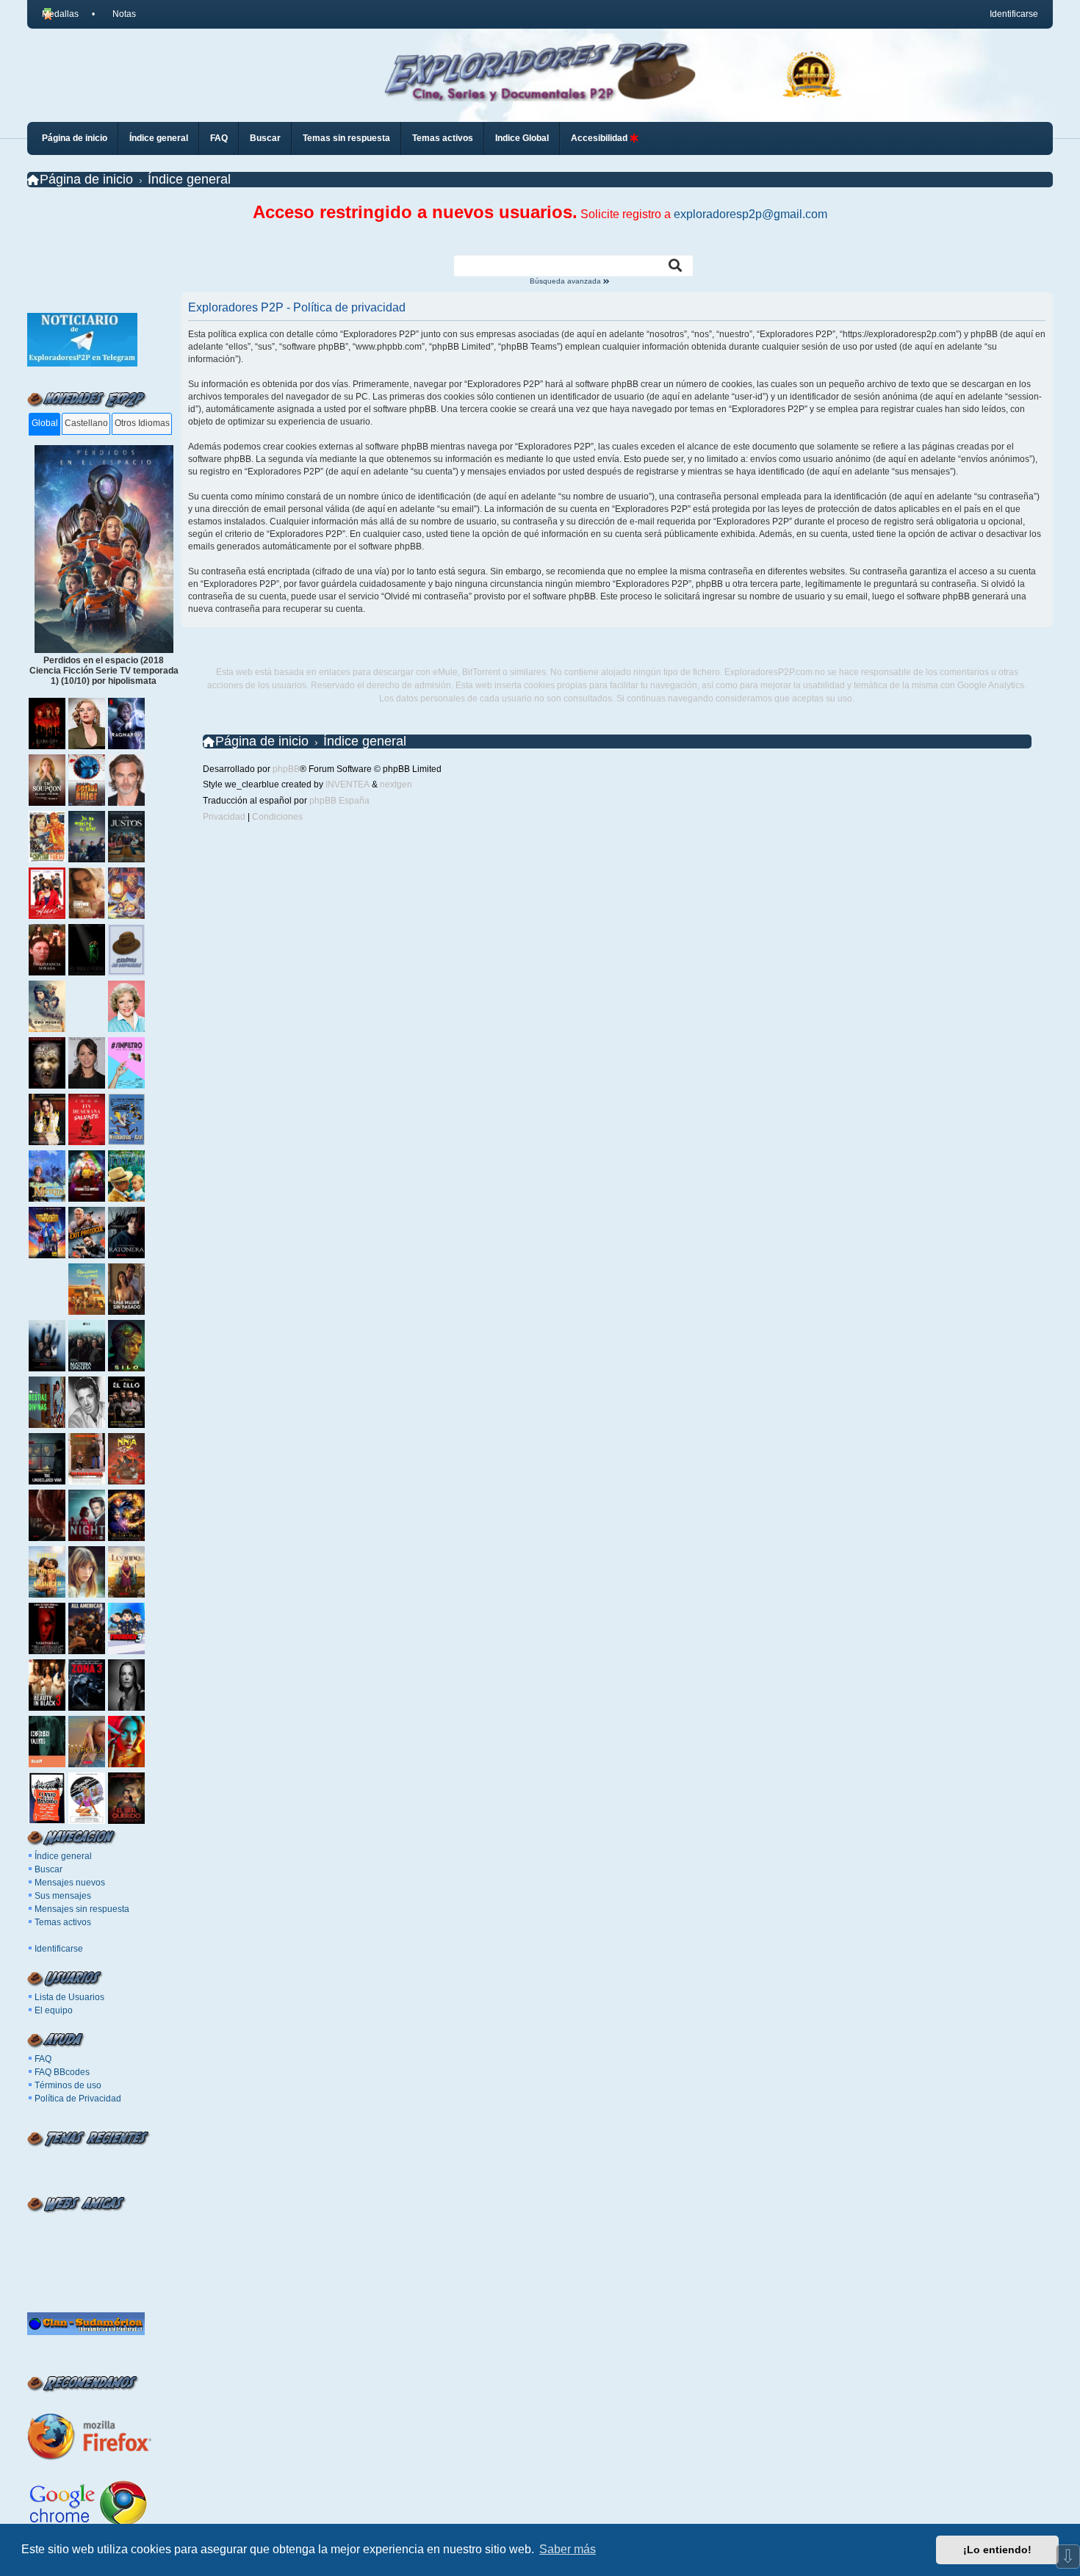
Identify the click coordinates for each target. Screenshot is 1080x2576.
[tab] (44, 424)
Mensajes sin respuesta (82, 1909)
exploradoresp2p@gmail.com (750, 214)
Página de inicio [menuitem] (75, 138)
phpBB (286, 769)
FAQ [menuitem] (219, 138)
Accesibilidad (600, 138)
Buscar (48, 1869)
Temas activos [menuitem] (443, 138)
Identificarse (59, 1949)
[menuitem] (118, 14)
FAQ (43, 2059)
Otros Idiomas (142, 423)
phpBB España (339, 801)
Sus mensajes (63, 1896)
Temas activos (63, 1922)
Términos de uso (68, 2085)
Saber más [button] (568, 2549)
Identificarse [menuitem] (1014, 14)
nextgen (396, 784)
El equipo (54, 2010)
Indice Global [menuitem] (522, 138)
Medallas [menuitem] (60, 14)
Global (45, 423)
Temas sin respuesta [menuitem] (346, 138)
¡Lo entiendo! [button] (997, 2550)
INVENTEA (348, 784)
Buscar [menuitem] (265, 138)
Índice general (63, 1856)
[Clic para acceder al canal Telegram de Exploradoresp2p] (82, 364)
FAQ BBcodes (62, 2072)
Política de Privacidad (78, 2099)
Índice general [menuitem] (159, 138)
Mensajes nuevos (70, 1883)
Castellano (86, 423)
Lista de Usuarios (69, 1997)
